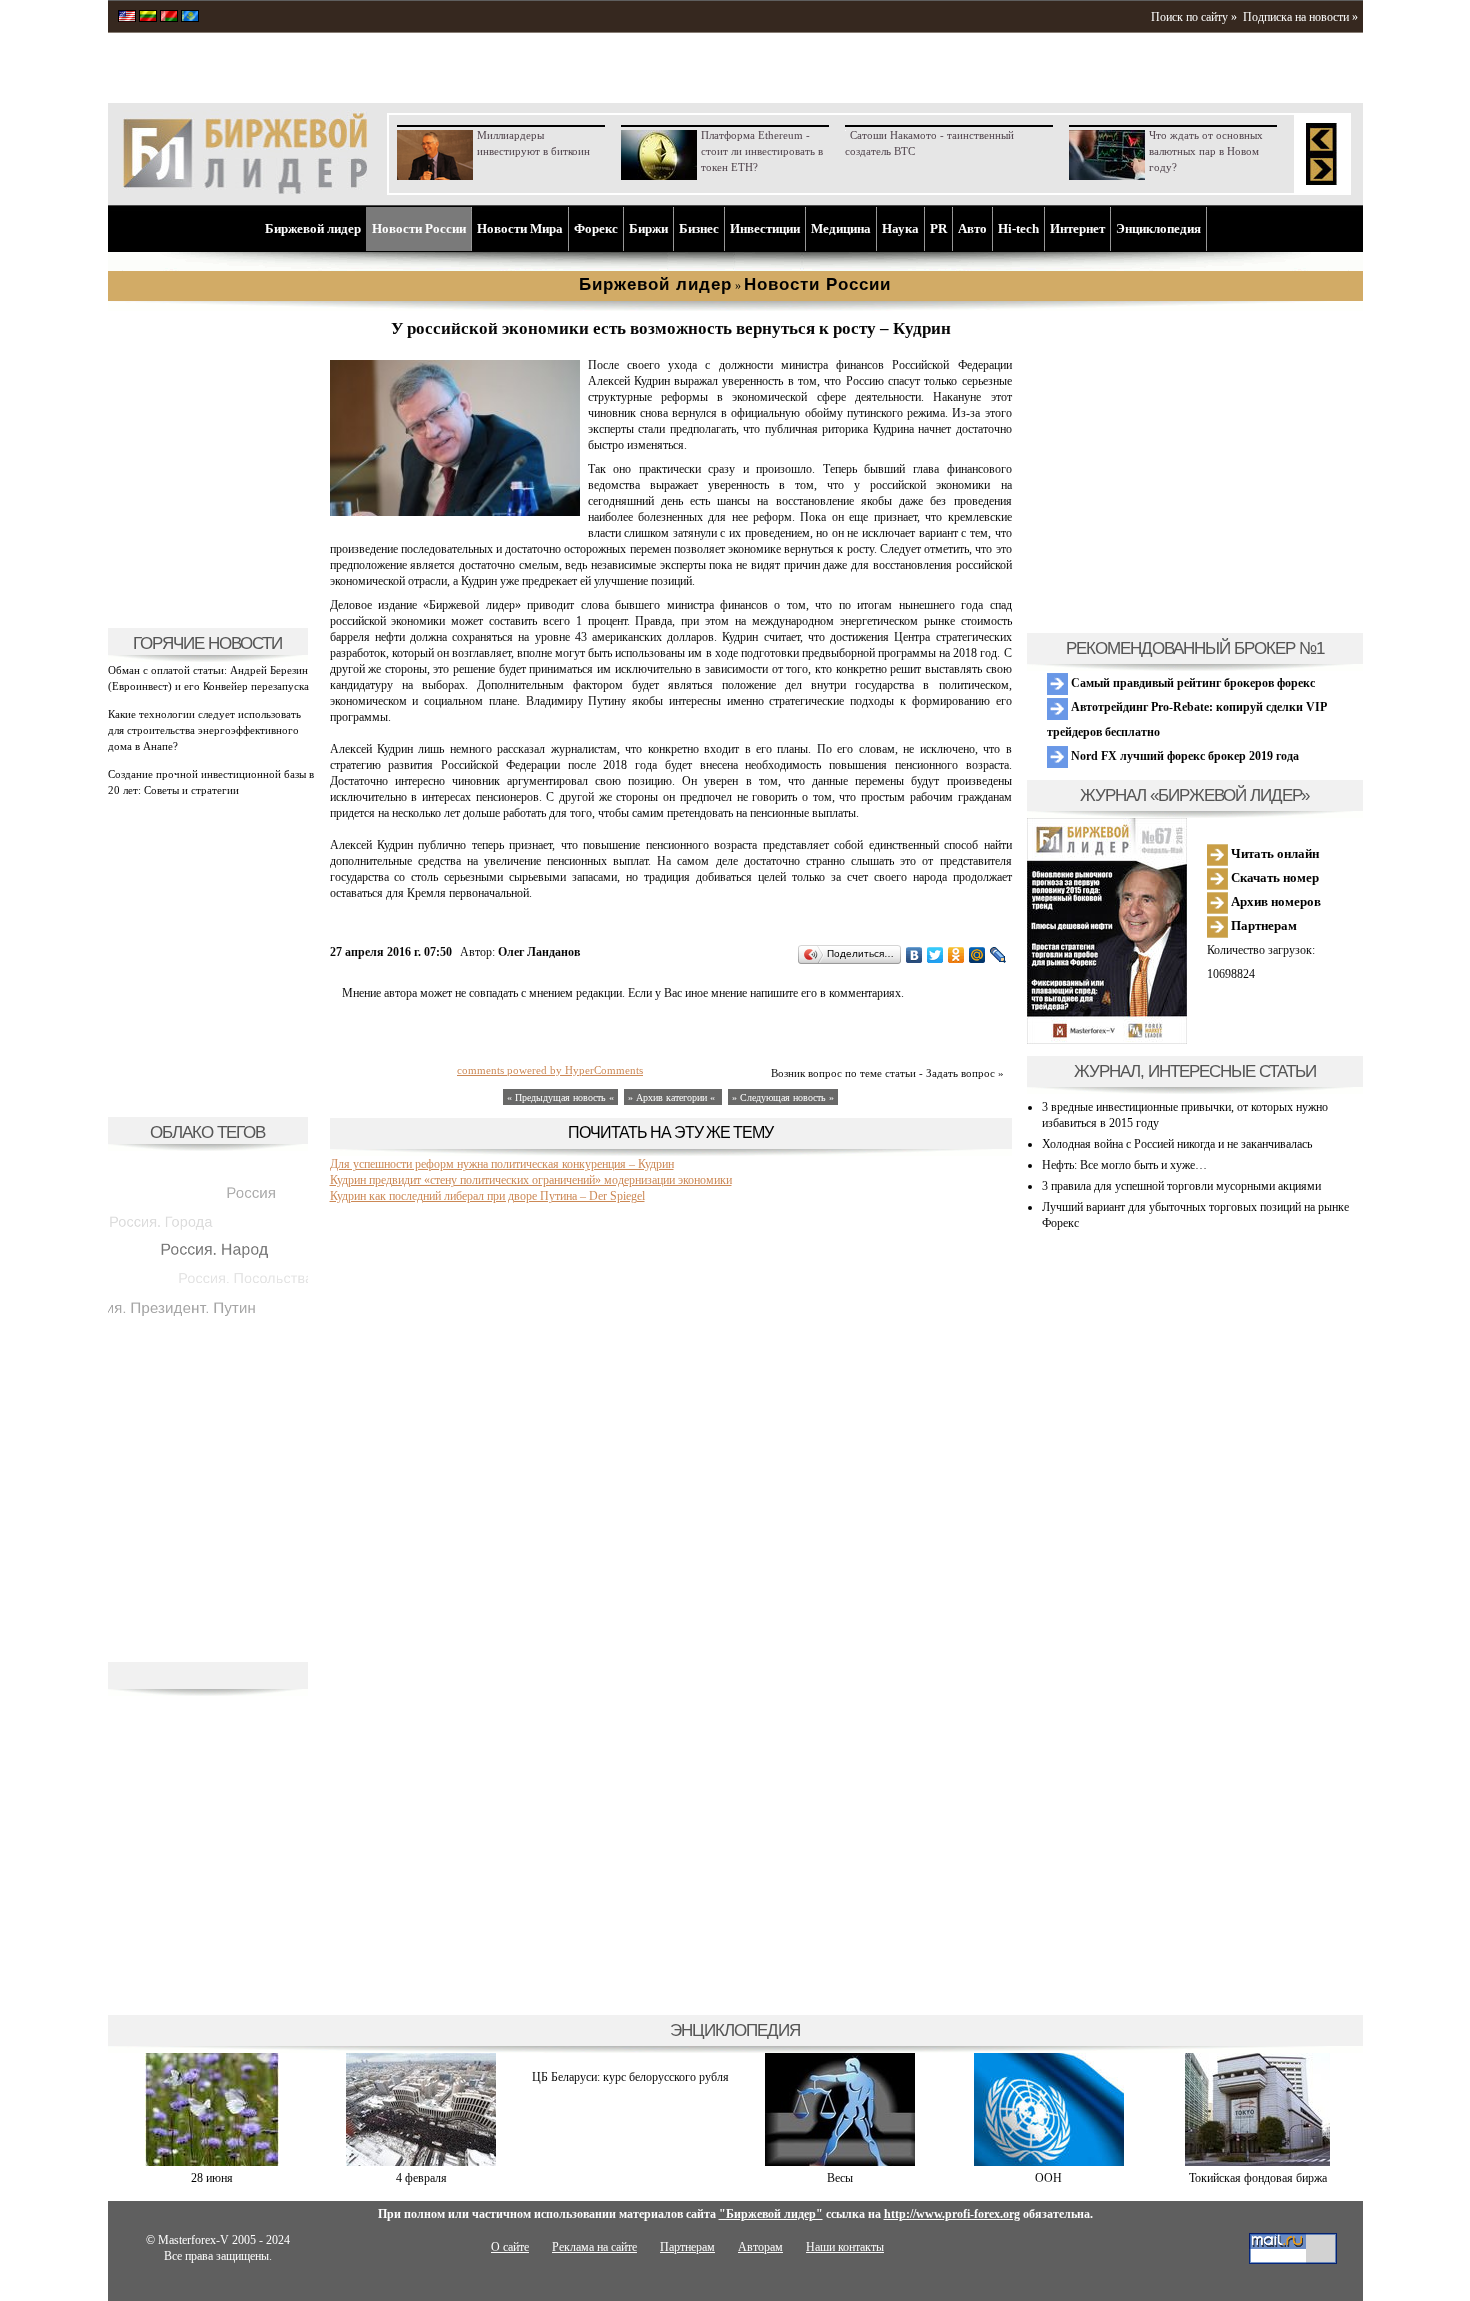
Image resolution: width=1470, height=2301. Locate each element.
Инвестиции (765, 228)
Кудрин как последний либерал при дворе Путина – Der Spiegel (487, 1196)
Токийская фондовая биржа (1258, 2178)
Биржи (648, 228)
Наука (900, 228)
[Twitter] (935, 955)
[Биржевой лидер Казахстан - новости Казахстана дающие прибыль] (190, 18)
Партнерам (1262, 925)
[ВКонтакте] (914, 955)
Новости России (419, 228)
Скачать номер (1273, 877)
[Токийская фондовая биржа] (1257, 2162)
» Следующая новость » (783, 1097)
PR (938, 228)
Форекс (596, 228)
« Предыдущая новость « (560, 1097)
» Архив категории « (673, 1097)
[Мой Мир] (977, 955)
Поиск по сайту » (1194, 17)
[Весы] (840, 2162)
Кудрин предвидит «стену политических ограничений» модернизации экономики (531, 1180)
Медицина (841, 228)
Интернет (1077, 228)
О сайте (510, 2247)
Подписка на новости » (1300, 17)
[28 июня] (212, 2162)
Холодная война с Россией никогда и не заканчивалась (1177, 1144)
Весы (840, 2178)
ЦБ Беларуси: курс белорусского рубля (630, 2077)
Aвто (972, 228)
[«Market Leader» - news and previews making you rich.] (127, 18)
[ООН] (1049, 2162)
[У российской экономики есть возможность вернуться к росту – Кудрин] (455, 512)
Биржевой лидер (313, 228)
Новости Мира (520, 228)
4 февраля (421, 2178)
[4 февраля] (421, 2162)
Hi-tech (1018, 228)
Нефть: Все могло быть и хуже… (1124, 1165)
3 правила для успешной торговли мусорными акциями (1181, 1186)
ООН (1048, 2178)
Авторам (760, 2247)
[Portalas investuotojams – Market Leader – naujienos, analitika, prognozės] (148, 18)
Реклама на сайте (594, 2247)
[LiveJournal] (998, 955)
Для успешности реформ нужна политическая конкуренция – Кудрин (502, 1164)
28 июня (212, 2178)
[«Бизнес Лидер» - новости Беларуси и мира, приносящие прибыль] (169, 18)
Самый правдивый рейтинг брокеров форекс (1191, 683)
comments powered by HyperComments (550, 1070)
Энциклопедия (1158, 228)
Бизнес (699, 228)
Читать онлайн (1273, 853)
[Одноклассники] (956, 955)
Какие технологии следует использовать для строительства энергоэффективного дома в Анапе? (204, 730)
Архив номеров (1274, 901)
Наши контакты (845, 2247)
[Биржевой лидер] (245, 190)
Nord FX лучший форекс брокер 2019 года (1183, 756)
